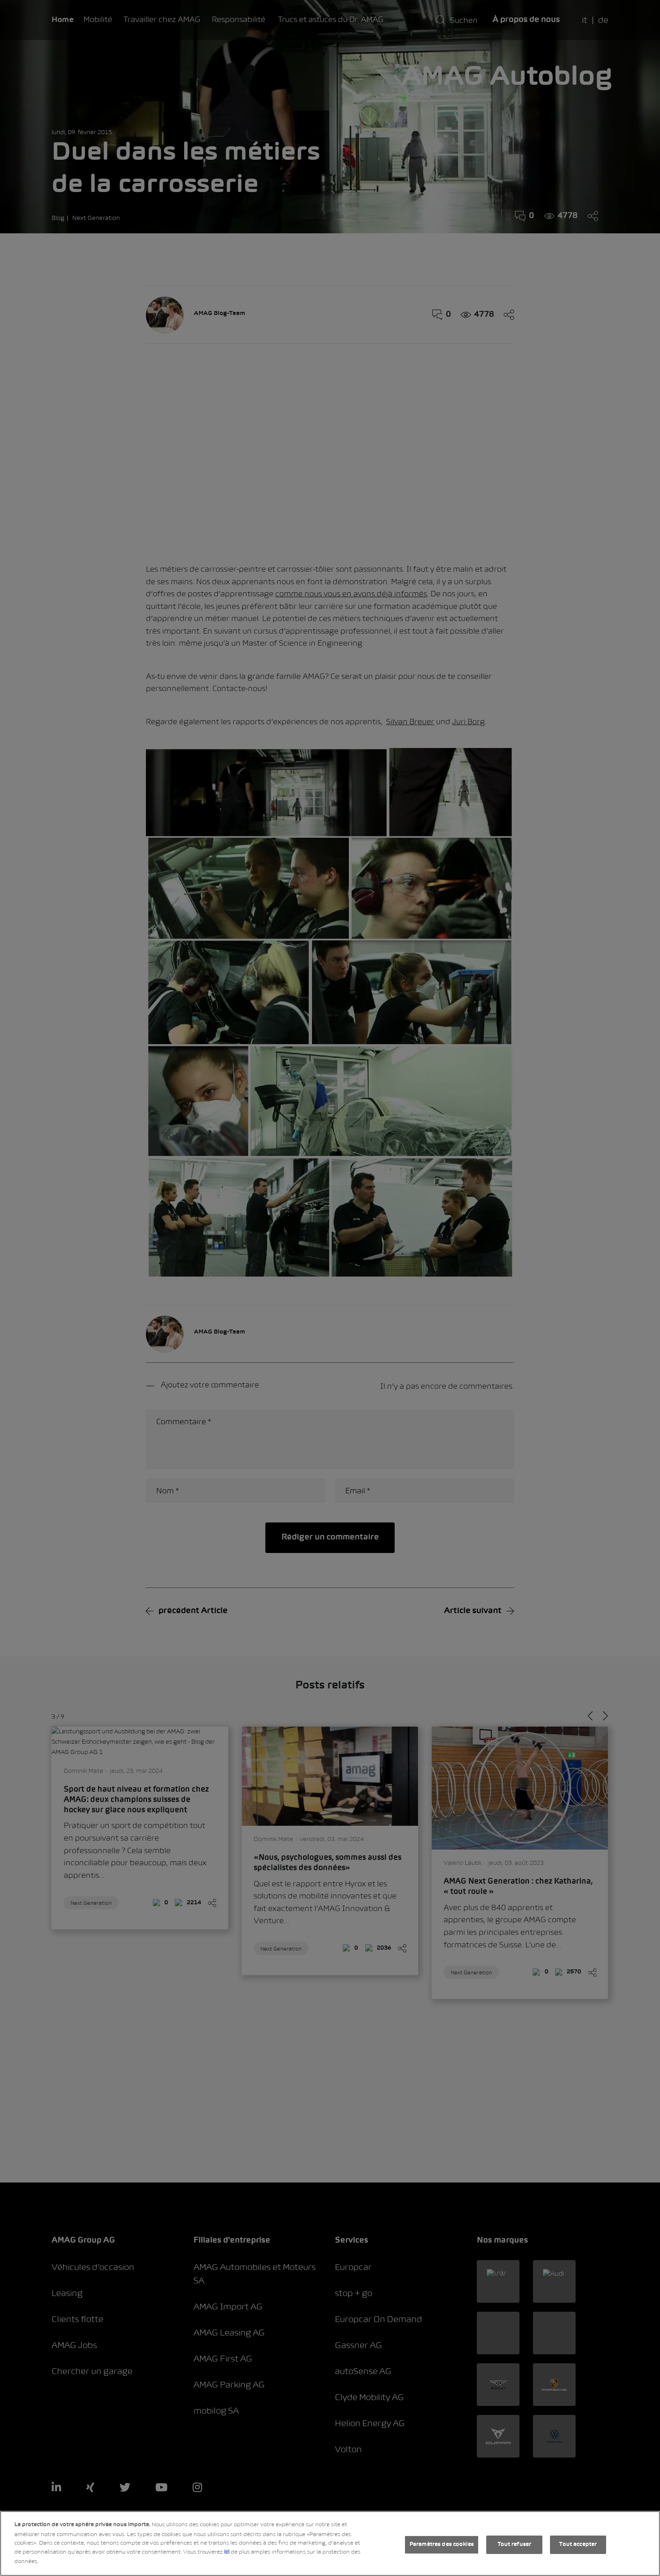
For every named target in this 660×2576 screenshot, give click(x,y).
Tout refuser (515, 2545)
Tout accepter (578, 2545)
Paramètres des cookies (442, 2545)
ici (227, 2552)
